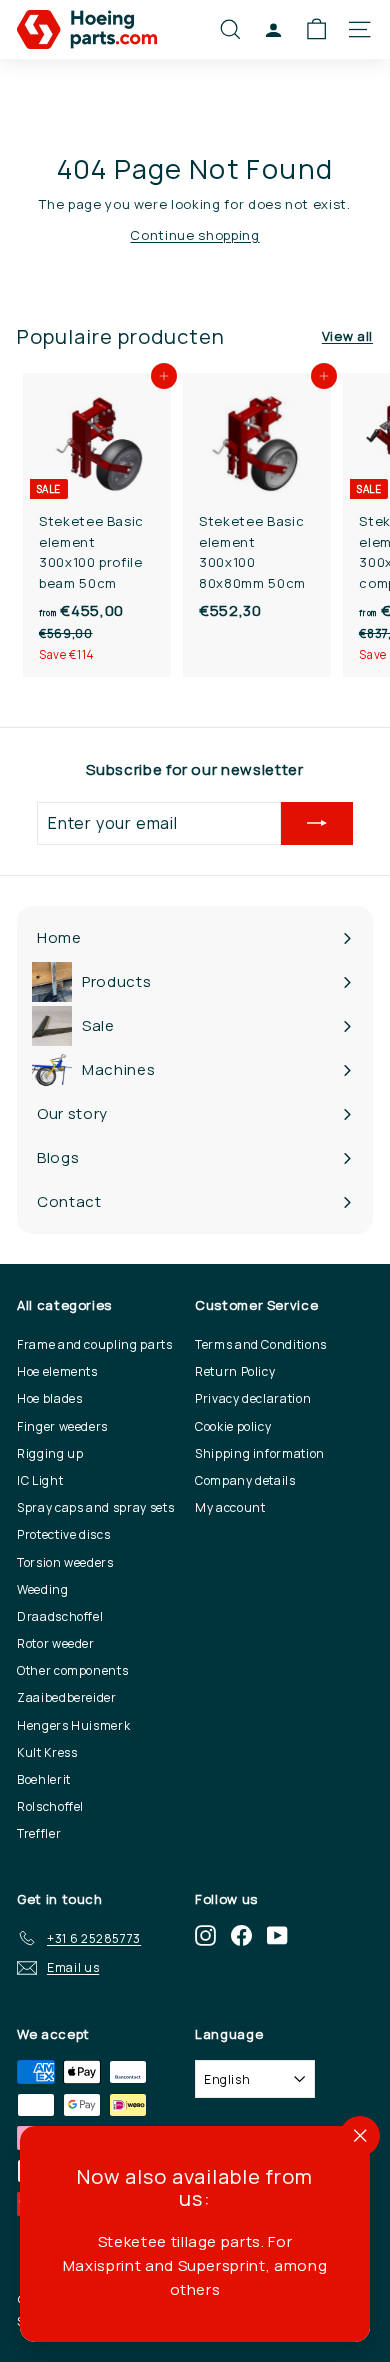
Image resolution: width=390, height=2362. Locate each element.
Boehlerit (44, 1779)
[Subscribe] (317, 824)
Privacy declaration (253, 1398)
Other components (72, 1670)
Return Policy (235, 1371)
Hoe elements (57, 1371)
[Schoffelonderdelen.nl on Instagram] (205, 1934)
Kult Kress (47, 1752)
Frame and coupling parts (95, 1344)
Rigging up (50, 1453)
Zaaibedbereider (67, 1697)
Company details (245, 1480)
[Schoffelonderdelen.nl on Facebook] (241, 1934)
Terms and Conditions (261, 1344)
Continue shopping (194, 235)
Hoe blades (50, 1398)
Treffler (39, 1833)
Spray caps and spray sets (95, 1507)
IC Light (40, 1480)
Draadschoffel (60, 1616)
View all (347, 336)
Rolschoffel (50, 1806)
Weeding (43, 1589)
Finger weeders (62, 1426)
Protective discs (63, 1534)
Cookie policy (233, 1426)
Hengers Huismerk (73, 1725)
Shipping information (260, 1453)
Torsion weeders (65, 1562)
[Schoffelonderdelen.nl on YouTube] (277, 1934)
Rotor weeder (56, 1643)
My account (230, 1507)
